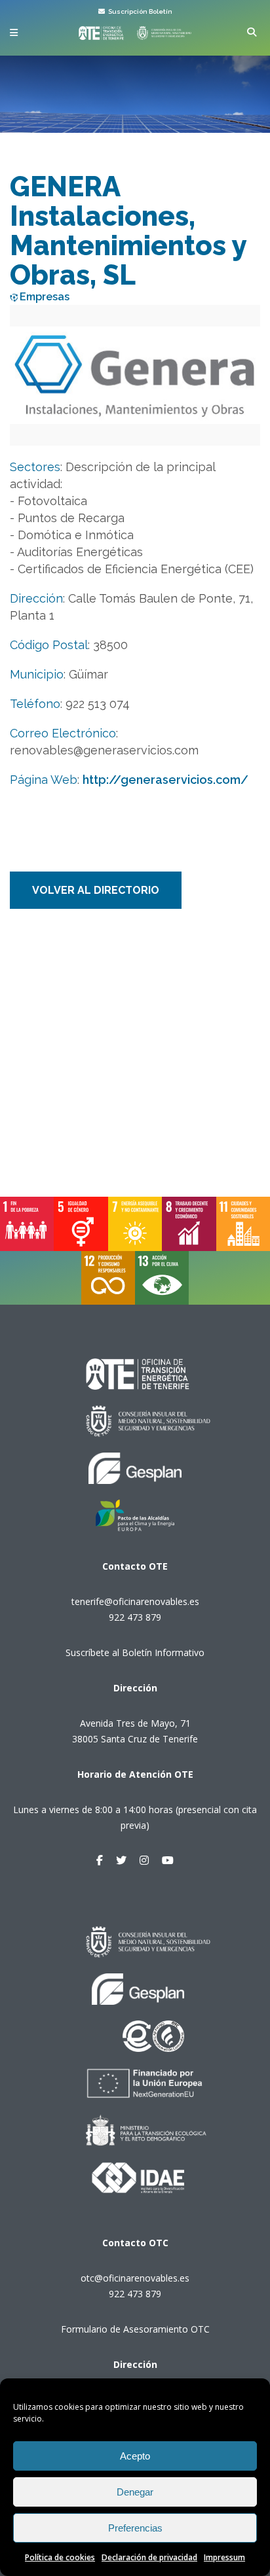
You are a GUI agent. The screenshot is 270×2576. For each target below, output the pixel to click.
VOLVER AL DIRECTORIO (96, 890)
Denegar (135, 2492)
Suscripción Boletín (140, 11)
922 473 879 (135, 1617)
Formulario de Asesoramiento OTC (135, 2329)
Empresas (45, 297)
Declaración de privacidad (149, 2557)
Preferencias (135, 2528)
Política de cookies (60, 2557)
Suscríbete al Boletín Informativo (135, 1652)
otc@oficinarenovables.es (135, 2278)
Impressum (224, 2557)
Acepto (135, 2456)
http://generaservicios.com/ (165, 780)
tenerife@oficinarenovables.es (135, 1601)
